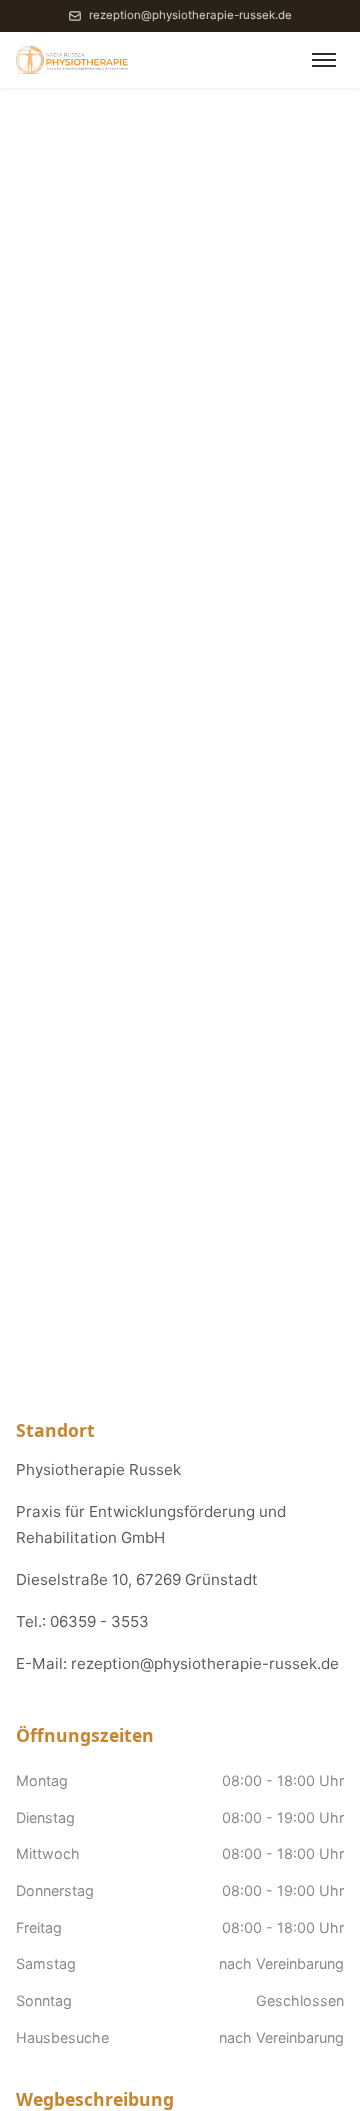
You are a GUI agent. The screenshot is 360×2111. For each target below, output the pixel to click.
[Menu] (324, 60)
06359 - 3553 (99, 1621)
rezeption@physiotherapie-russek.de (190, 15)
